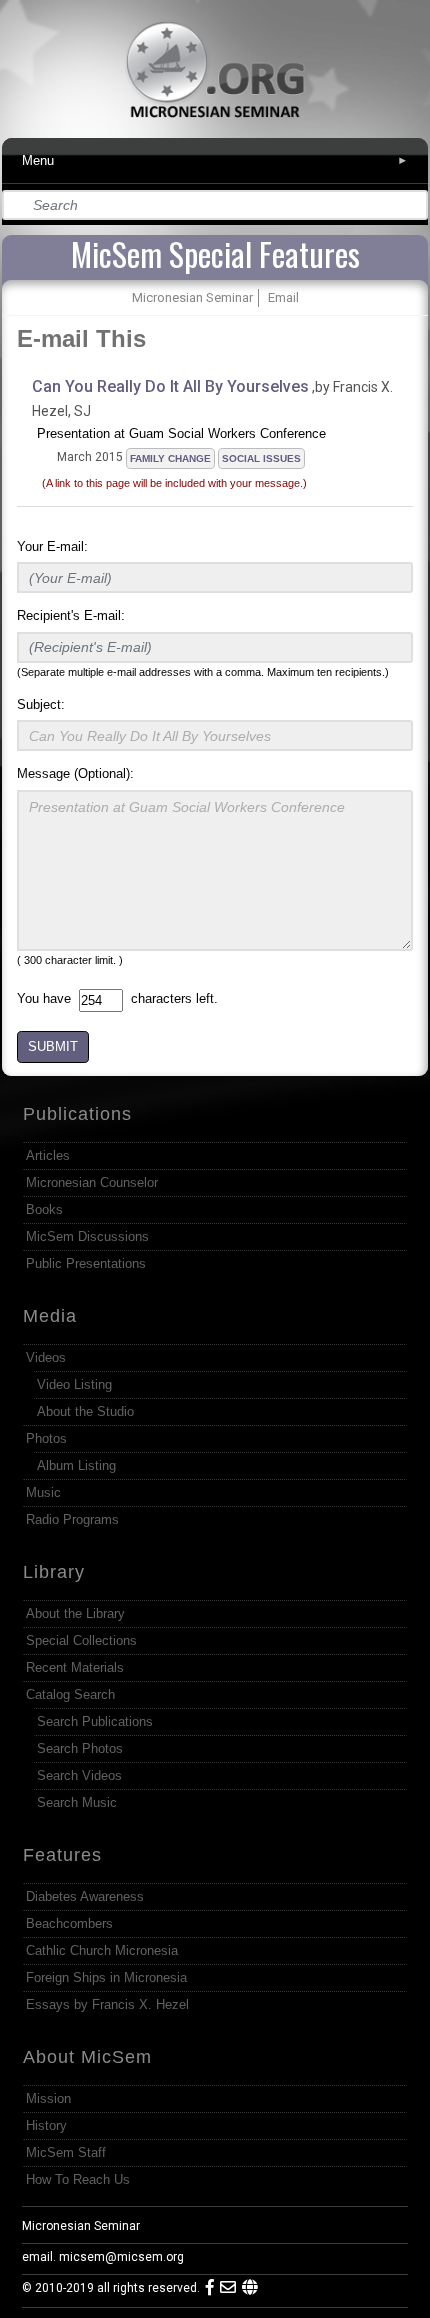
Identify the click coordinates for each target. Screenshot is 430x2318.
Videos (46, 1357)
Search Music (77, 1802)
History (46, 2125)
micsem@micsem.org (121, 2257)
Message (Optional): (75, 773)
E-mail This (81, 338)
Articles (48, 1155)
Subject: (41, 704)
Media (50, 1316)
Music (43, 1492)
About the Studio (85, 1411)
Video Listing (74, 1384)
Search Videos (79, 1775)
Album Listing (76, 1465)
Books (44, 1209)
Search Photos (80, 1748)
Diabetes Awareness (85, 1896)
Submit (414, 205)
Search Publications (95, 1721)
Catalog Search (70, 1694)
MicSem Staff (66, 2152)
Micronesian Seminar (81, 2226)
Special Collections (81, 1640)
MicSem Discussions (87, 1236)
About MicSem (87, 2057)
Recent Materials (75, 1667)
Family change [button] (170, 458)
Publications (77, 1114)
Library (54, 1572)
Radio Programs (72, 1519)
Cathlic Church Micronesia (102, 1950)
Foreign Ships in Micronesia (106, 1977)
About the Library (75, 1613)
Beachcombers (69, 1923)
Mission (48, 2098)
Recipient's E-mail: (71, 615)
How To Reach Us (78, 2179)
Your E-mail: (52, 546)
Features (62, 1855)
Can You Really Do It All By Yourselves (170, 386)
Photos (46, 1438)
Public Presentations (86, 1263)
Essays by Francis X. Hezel (107, 2004)
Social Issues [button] (261, 458)
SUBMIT (53, 1046)
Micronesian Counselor (92, 1182)
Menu (216, 160)
